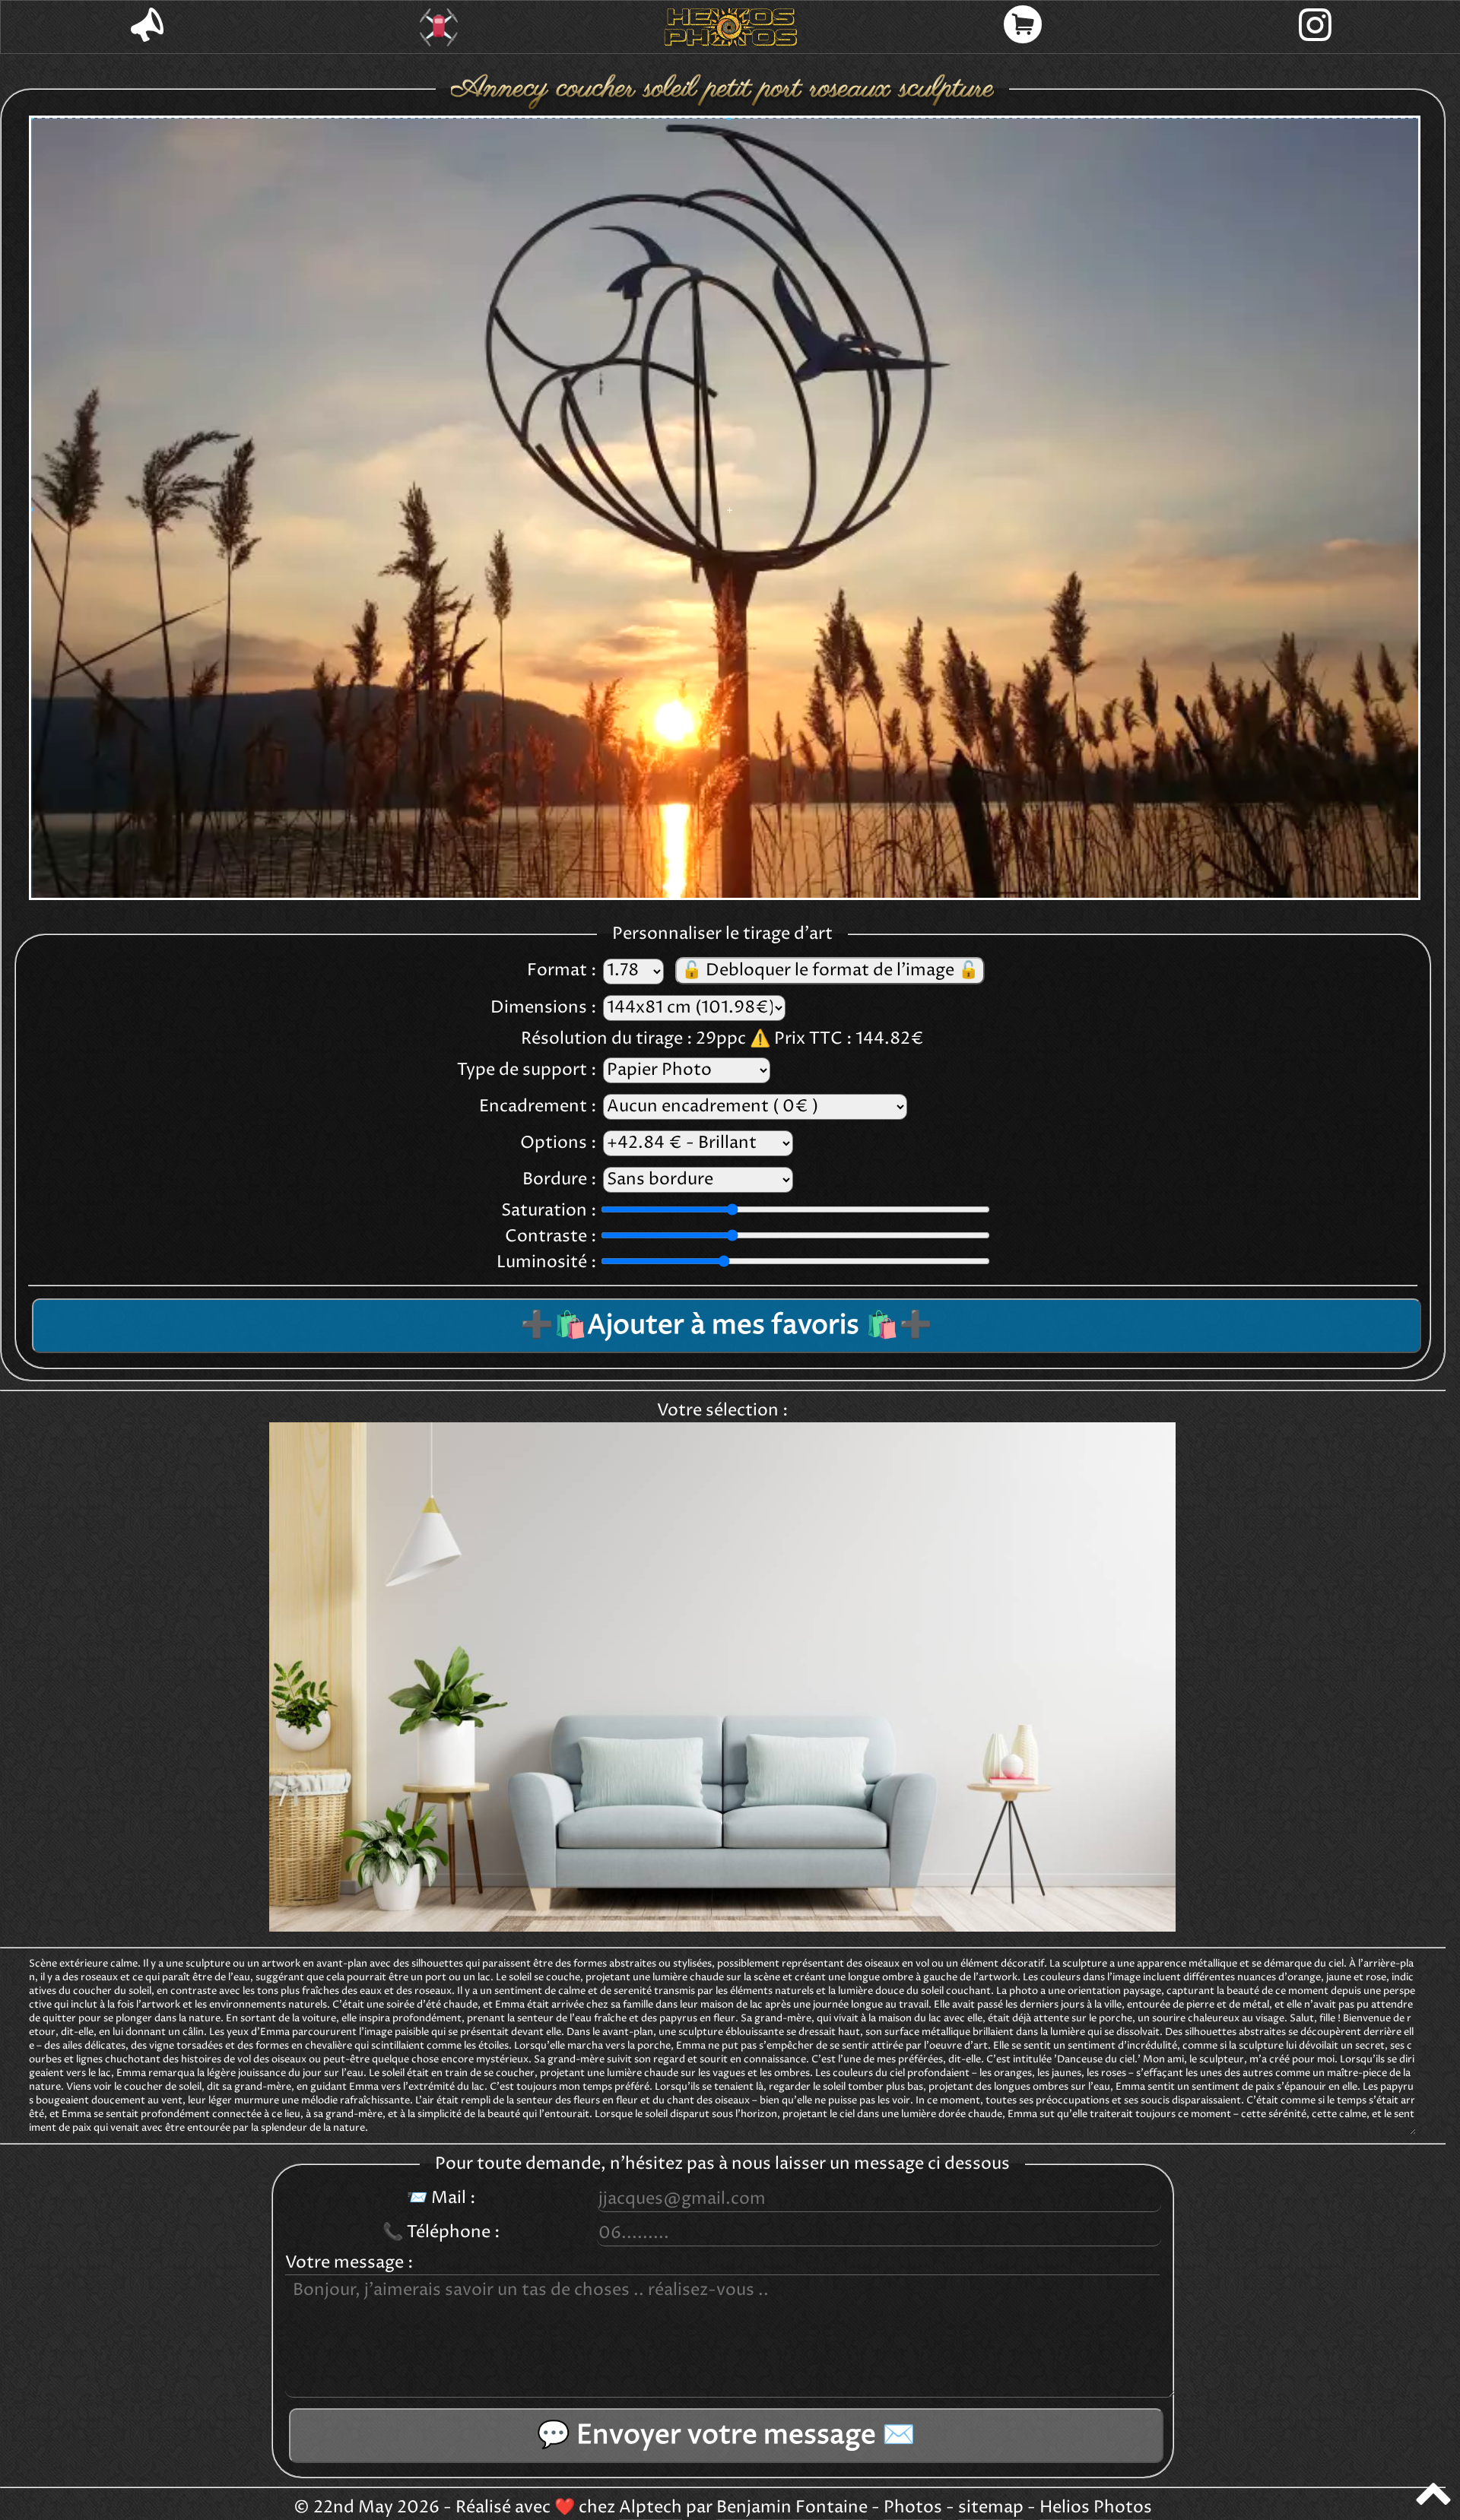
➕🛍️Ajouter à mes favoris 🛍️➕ (726, 1326)
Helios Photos (1096, 2508)
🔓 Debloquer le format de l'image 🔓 (830, 971)
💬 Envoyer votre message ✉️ (726, 2436)
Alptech (651, 2508)
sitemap (991, 2508)
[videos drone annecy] (439, 27)
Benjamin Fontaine (792, 2508)
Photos (913, 2508)
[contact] (147, 27)
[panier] (1023, 27)
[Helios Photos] (731, 27)
